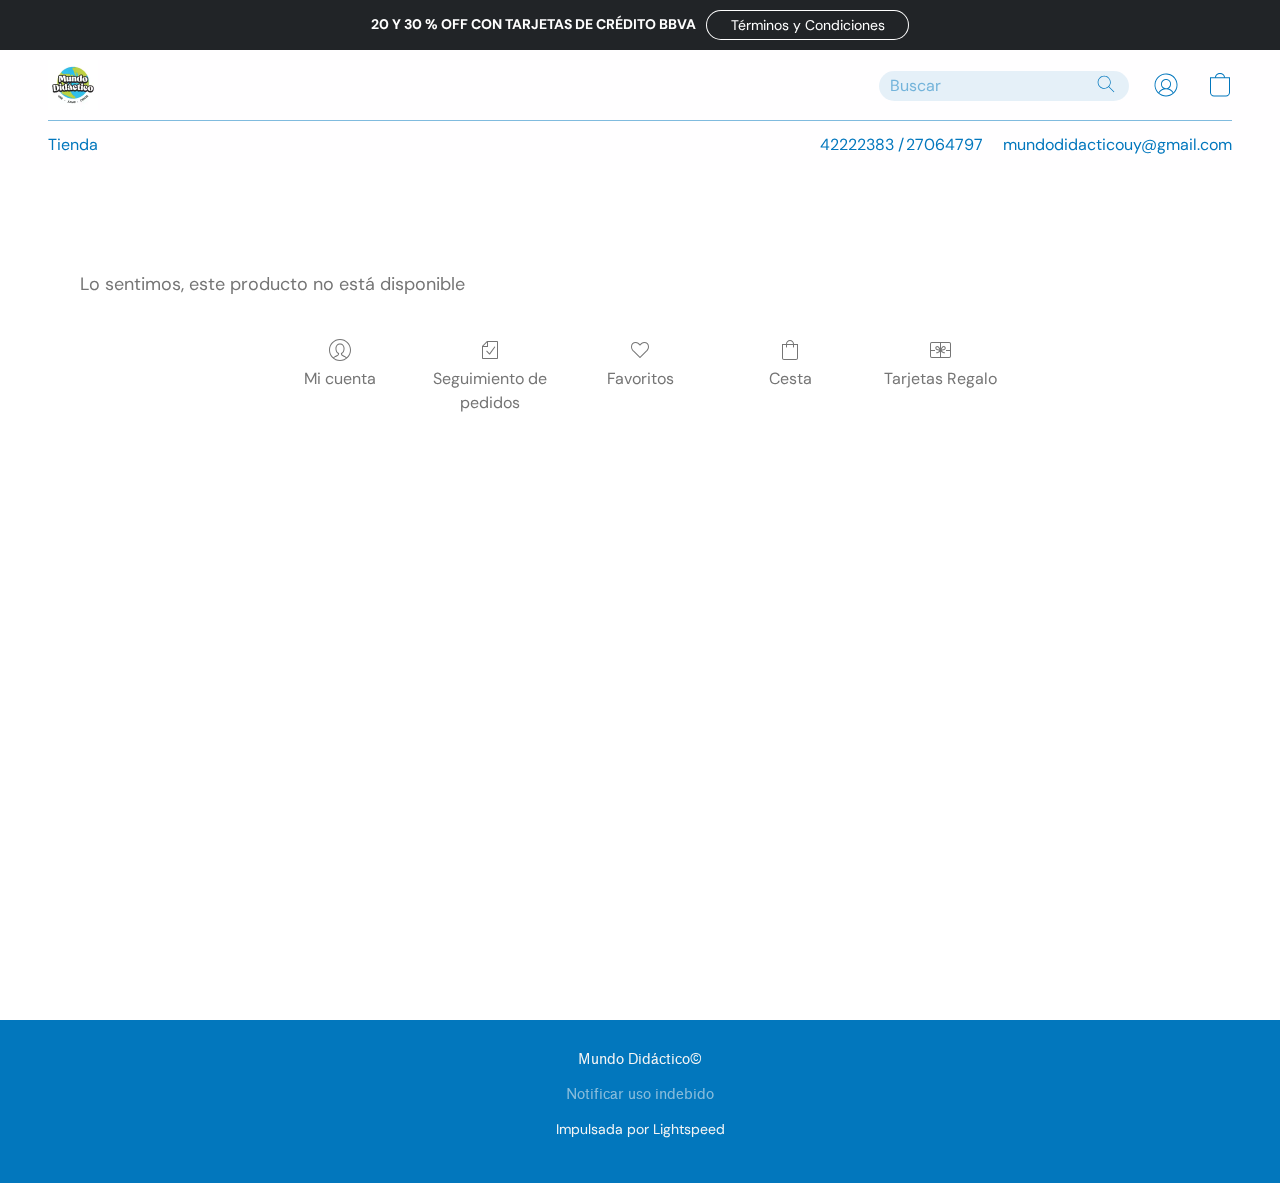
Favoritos (640, 378)
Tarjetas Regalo (940, 378)
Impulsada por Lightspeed (640, 1129)
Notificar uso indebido (640, 1094)
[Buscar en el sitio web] (1106, 84)
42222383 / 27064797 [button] (901, 144)
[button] (807, 25)
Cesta (790, 378)
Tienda (73, 144)
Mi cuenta (340, 378)
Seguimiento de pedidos (490, 390)
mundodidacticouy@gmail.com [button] (1117, 144)
